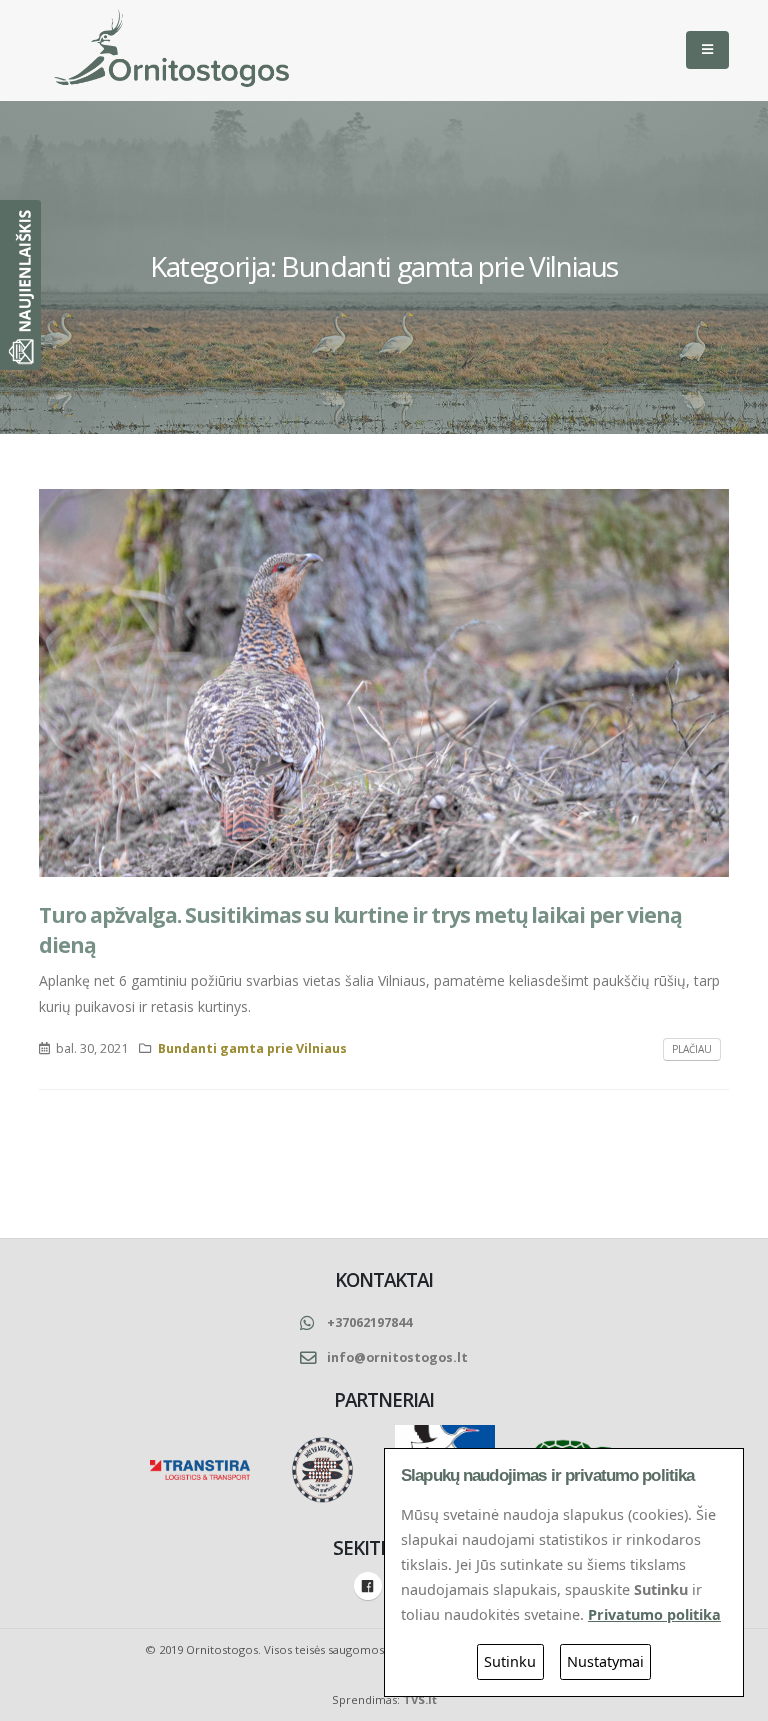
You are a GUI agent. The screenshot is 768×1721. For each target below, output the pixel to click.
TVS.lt (420, 1699)
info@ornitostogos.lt (397, 1357)
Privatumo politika (654, 1614)
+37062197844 (369, 1322)
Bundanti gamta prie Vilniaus (252, 1048)
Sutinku (510, 1661)
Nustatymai (605, 1661)
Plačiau (692, 1049)
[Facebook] (368, 1586)
